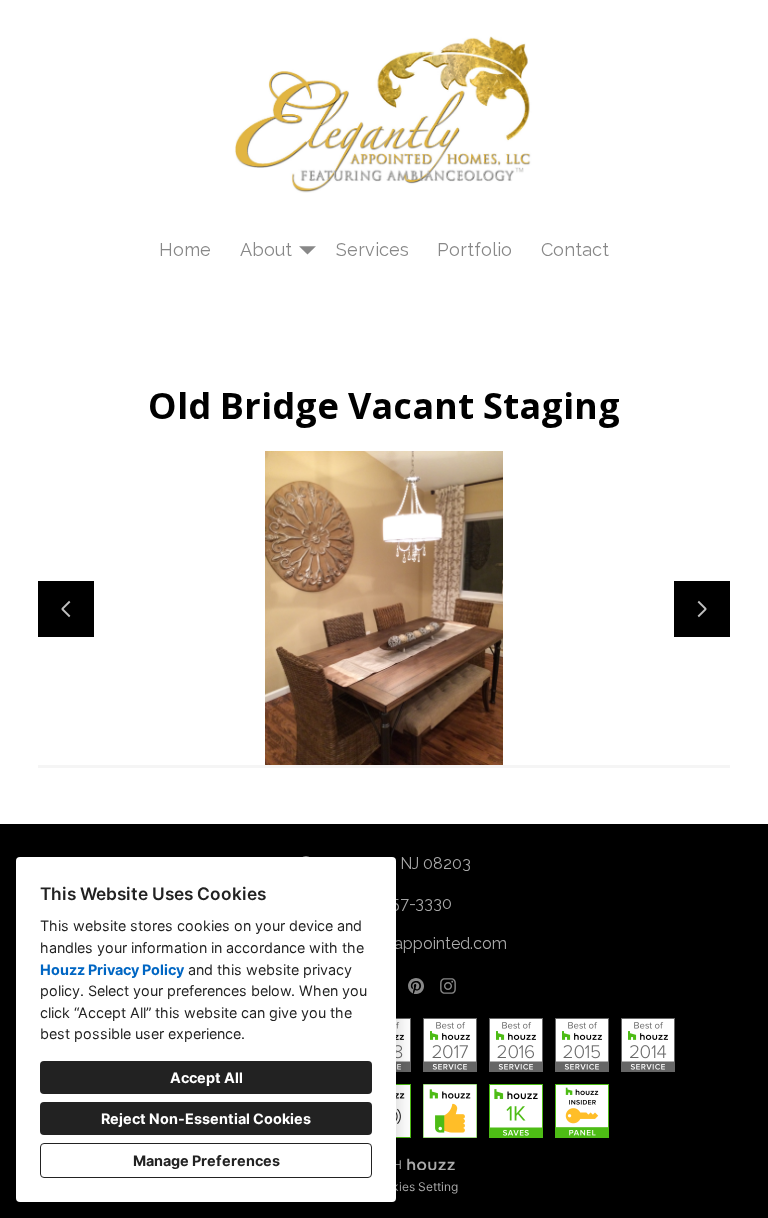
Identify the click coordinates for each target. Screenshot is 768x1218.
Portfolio (474, 249)
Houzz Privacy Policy (112, 969)
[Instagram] (448, 986)
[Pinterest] (416, 986)
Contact (575, 249)
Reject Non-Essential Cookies (206, 1118)
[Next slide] (702, 609)
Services (372, 249)
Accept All (206, 1077)
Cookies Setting (413, 1186)
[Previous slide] (66, 609)
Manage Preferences (206, 1160)
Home (185, 249)
